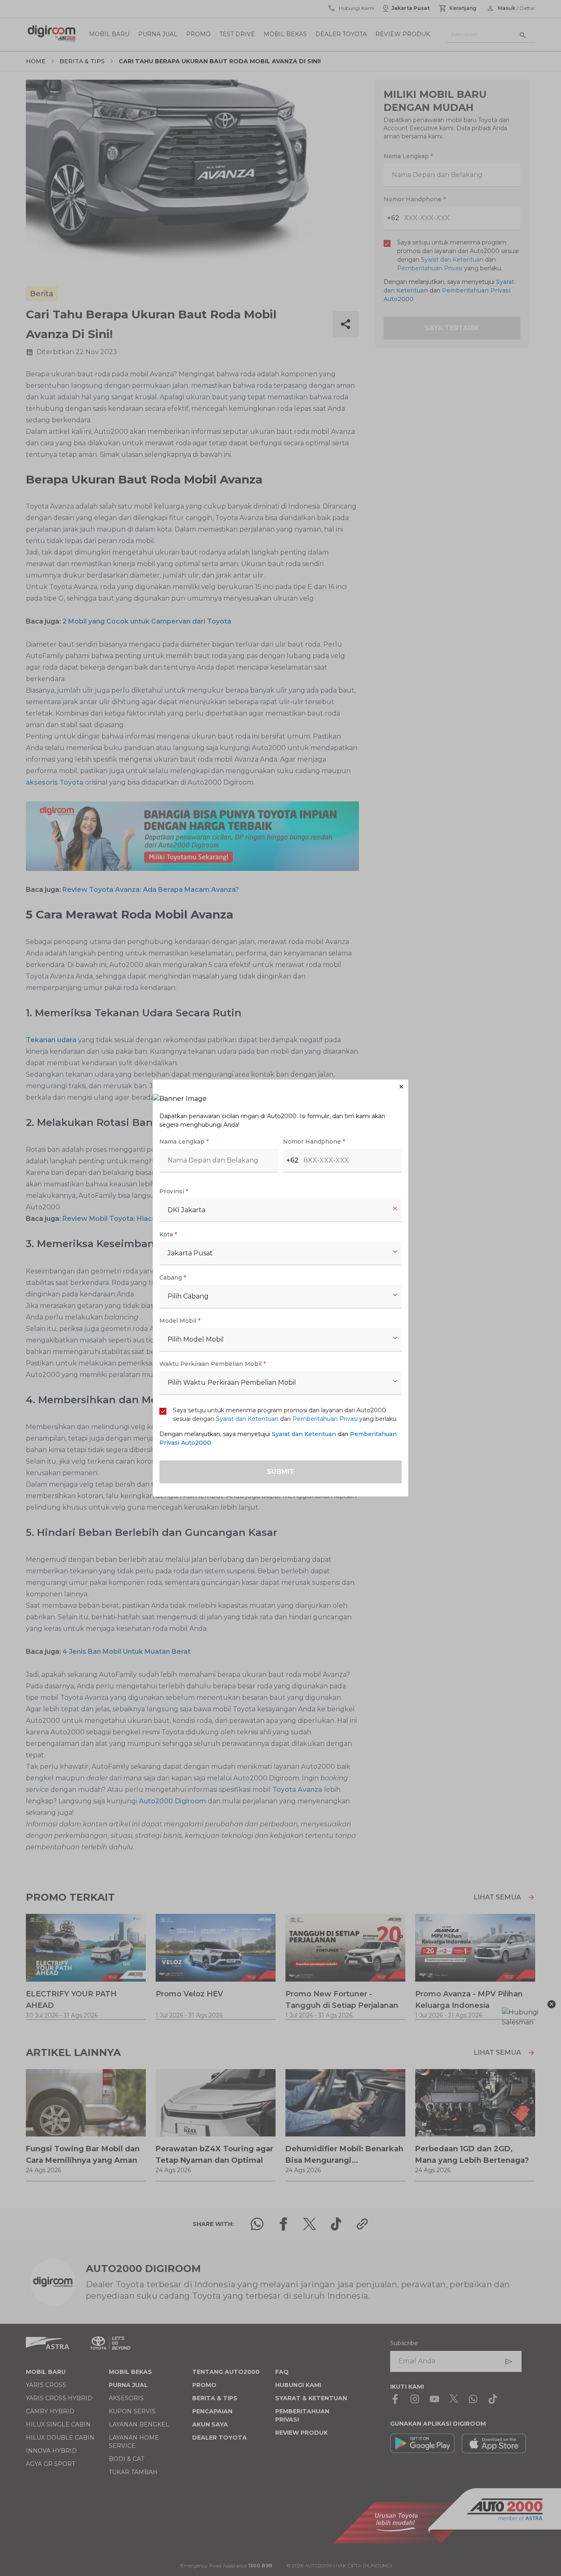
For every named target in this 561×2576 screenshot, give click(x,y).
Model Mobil (180, 1321)
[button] (280, 1087)
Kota (168, 1234)
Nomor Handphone (314, 1142)
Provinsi (174, 1191)
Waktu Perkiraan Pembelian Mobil (213, 1364)
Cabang (173, 1278)
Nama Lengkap (184, 1142)
